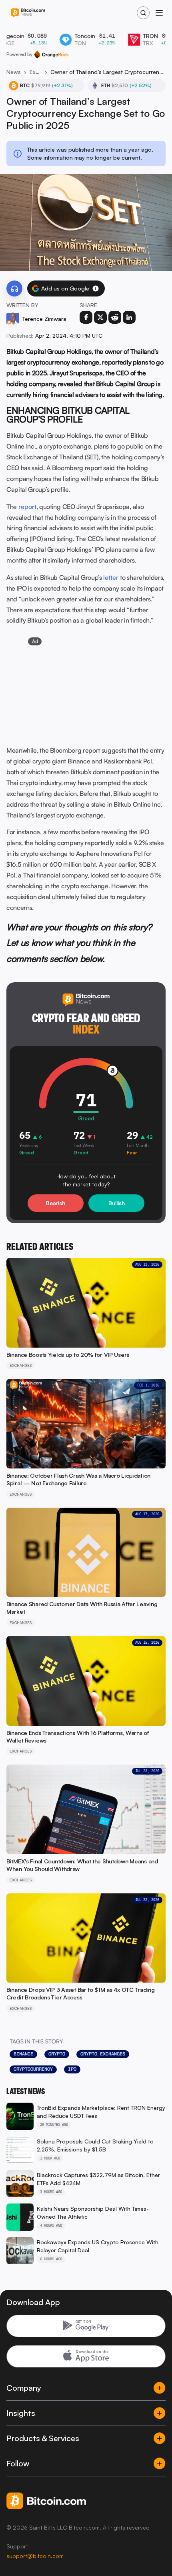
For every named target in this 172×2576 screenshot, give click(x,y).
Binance (23, 2054)
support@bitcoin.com (35, 2556)
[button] (96, 288)
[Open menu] (159, 13)
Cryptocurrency (33, 2069)
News (14, 72)
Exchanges (36, 72)
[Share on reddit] (115, 317)
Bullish (117, 1203)
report (27, 507)
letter (111, 577)
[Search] (143, 13)
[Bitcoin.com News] (28, 13)
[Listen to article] (14, 288)
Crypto (57, 2054)
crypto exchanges (103, 2054)
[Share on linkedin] (129, 317)
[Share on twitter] (100, 317)
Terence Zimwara (44, 319)
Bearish (56, 1203)
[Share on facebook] (86, 317)
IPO (72, 2069)
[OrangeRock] (51, 54)
